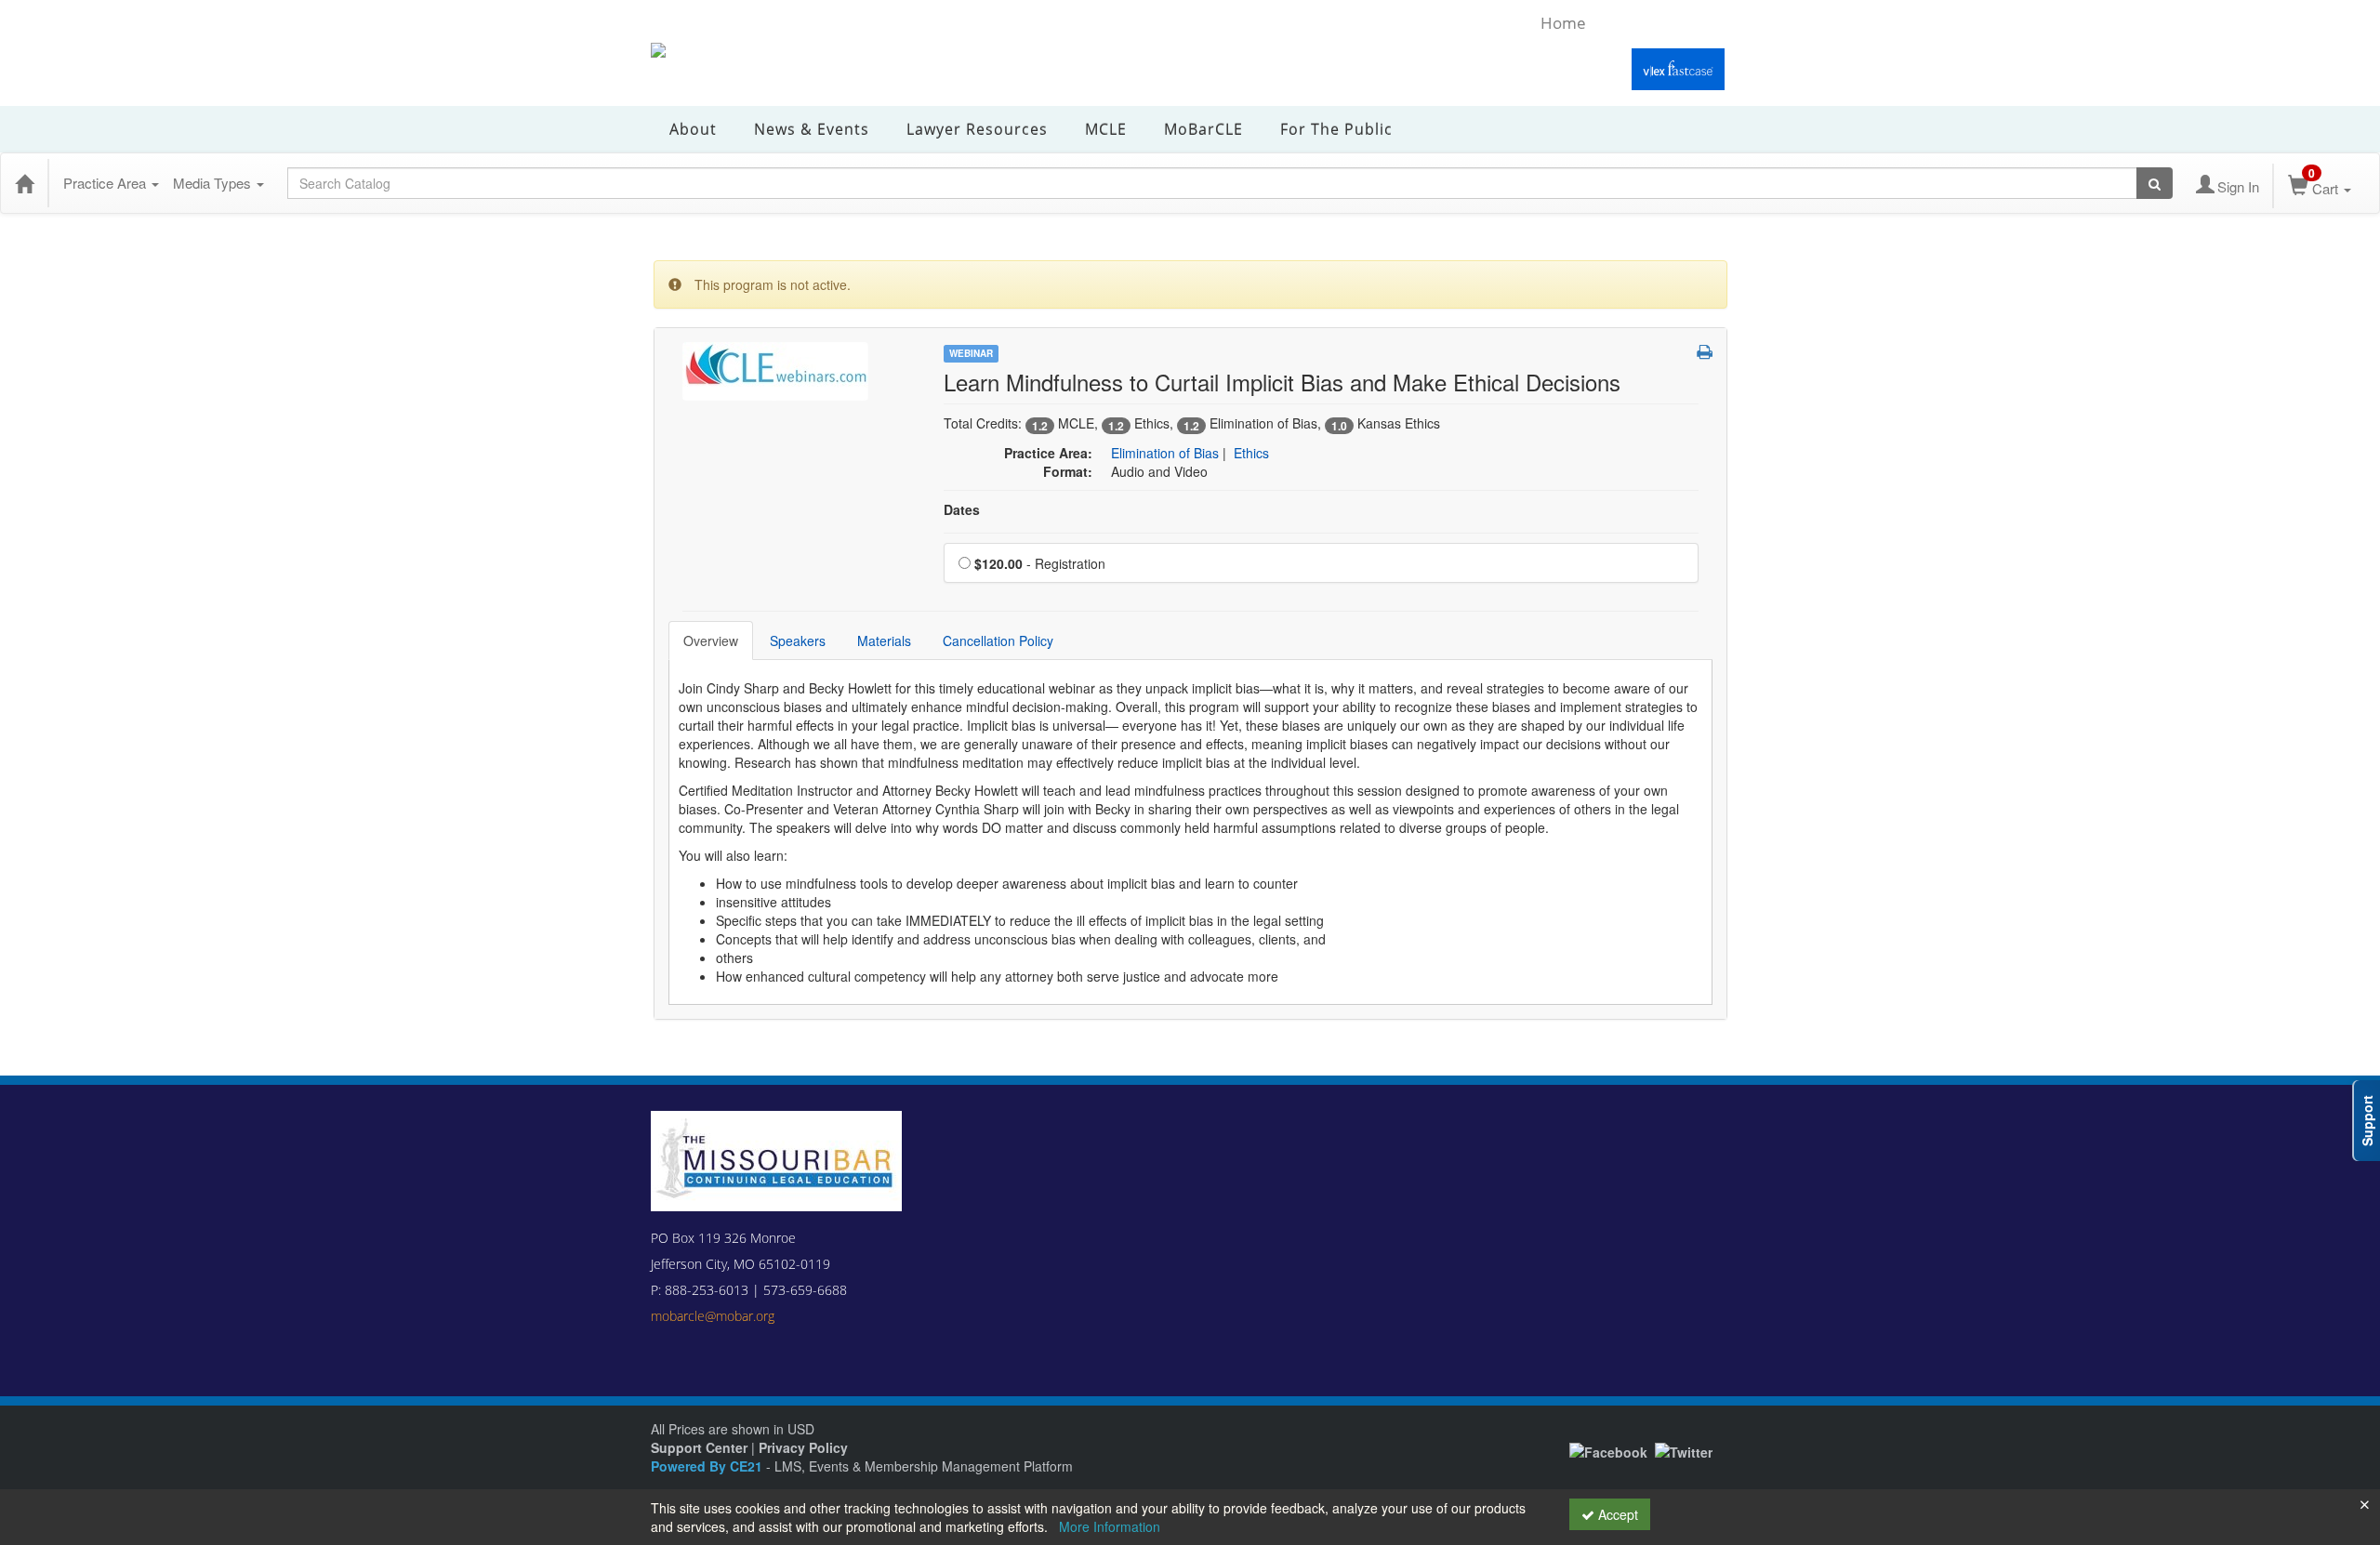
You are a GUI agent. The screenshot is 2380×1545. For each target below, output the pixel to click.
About (693, 129)
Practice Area (106, 183)
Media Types (214, 183)
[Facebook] (1608, 1450)
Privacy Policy (803, 1447)
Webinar (971, 353)
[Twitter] (1684, 1450)
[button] (1705, 351)
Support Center (699, 1447)
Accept (1616, 1514)
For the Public (1336, 129)
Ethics (1251, 453)
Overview (711, 640)
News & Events (812, 129)
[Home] (24, 183)
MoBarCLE (1203, 129)
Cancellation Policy (998, 640)
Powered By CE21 (708, 1466)
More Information (1110, 1526)
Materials (884, 640)
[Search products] (2155, 183)
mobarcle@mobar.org (713, 1316)
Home (1563, 23)
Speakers (798, 640)
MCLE (1106, 129)
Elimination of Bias (1165, 453)
